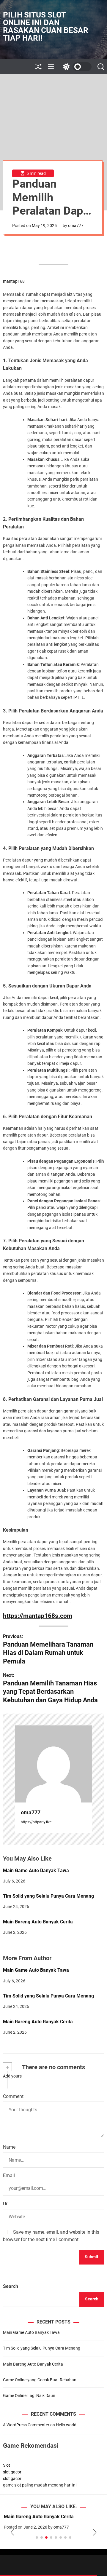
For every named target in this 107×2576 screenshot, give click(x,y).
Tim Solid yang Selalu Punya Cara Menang (48, 1896)
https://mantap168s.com (38, 1616)
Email (9, 2175)
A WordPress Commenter (26, 2425)
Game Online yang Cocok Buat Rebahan (40, 2380)
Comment (13, 2096)
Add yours (12, 2076)
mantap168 (14, 281)
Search (11, 2286)
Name (9, 2147)
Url (6, 2204)
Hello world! (67, 2425)
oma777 (76, 226)
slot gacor (12, 2472)
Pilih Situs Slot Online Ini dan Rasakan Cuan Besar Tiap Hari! (46, 26)
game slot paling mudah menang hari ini (40, 2485)
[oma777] (53, 1764)
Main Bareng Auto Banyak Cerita (38, 1922)
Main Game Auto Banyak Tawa (36, 1871)
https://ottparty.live (36, 1822)
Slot (7, 2465)
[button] (12, 2532)
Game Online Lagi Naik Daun (29, 2396)
